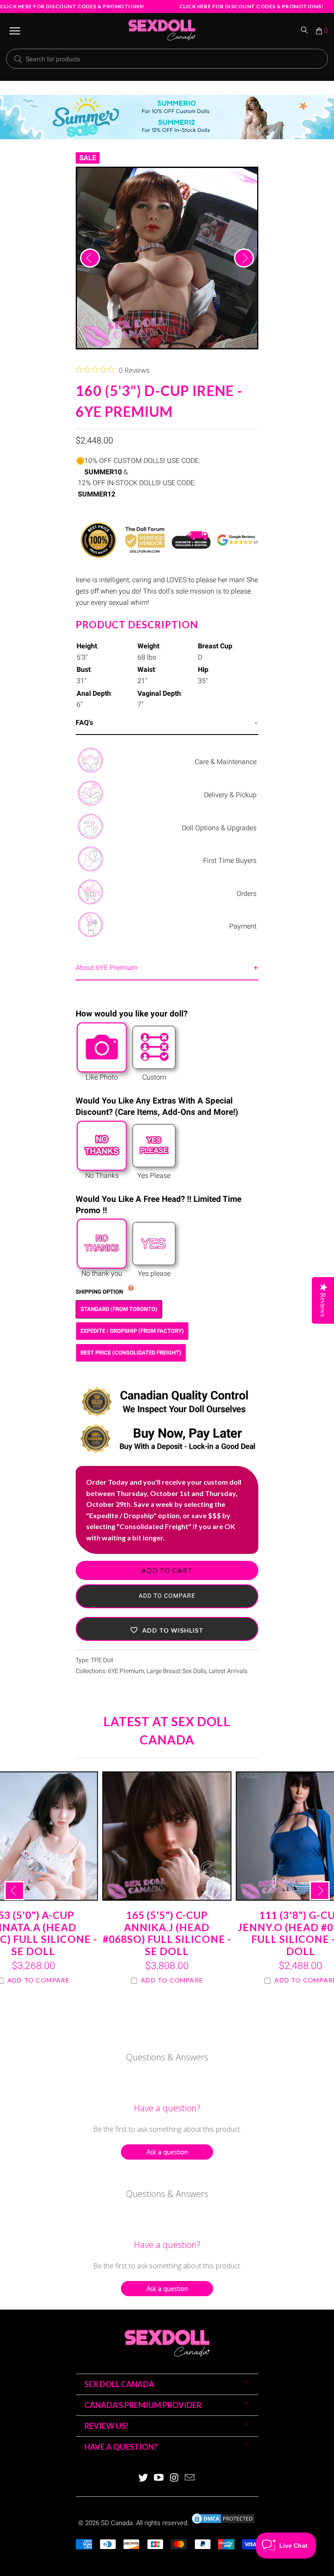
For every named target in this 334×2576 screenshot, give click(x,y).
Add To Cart (167, 1570)
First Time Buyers (230, 860)
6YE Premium (126, 1671)
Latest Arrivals (228, 1671)
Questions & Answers (167, 2057)
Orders (247, 894)
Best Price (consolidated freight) (131, 1353)
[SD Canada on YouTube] (159, 2478)
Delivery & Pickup (230, 795)
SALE (88, 158)
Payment (243, 926)
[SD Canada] (162, 31)
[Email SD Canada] (190, 2478)
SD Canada (117, 2523)
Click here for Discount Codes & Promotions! (72, 6)
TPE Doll (102, 1660)
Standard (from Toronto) (119, 1309)
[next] (244, 258)
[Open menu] (15, 31)
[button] (167, 1629)
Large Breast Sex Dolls (176, 1671)
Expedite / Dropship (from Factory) (132, 1331)
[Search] (305, 31)
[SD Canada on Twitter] (144, 2478)
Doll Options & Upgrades (219, 828)
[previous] (90, 258)
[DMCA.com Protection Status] (223, 2523)
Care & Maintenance (226, 762)
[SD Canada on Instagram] (174, 2478)
